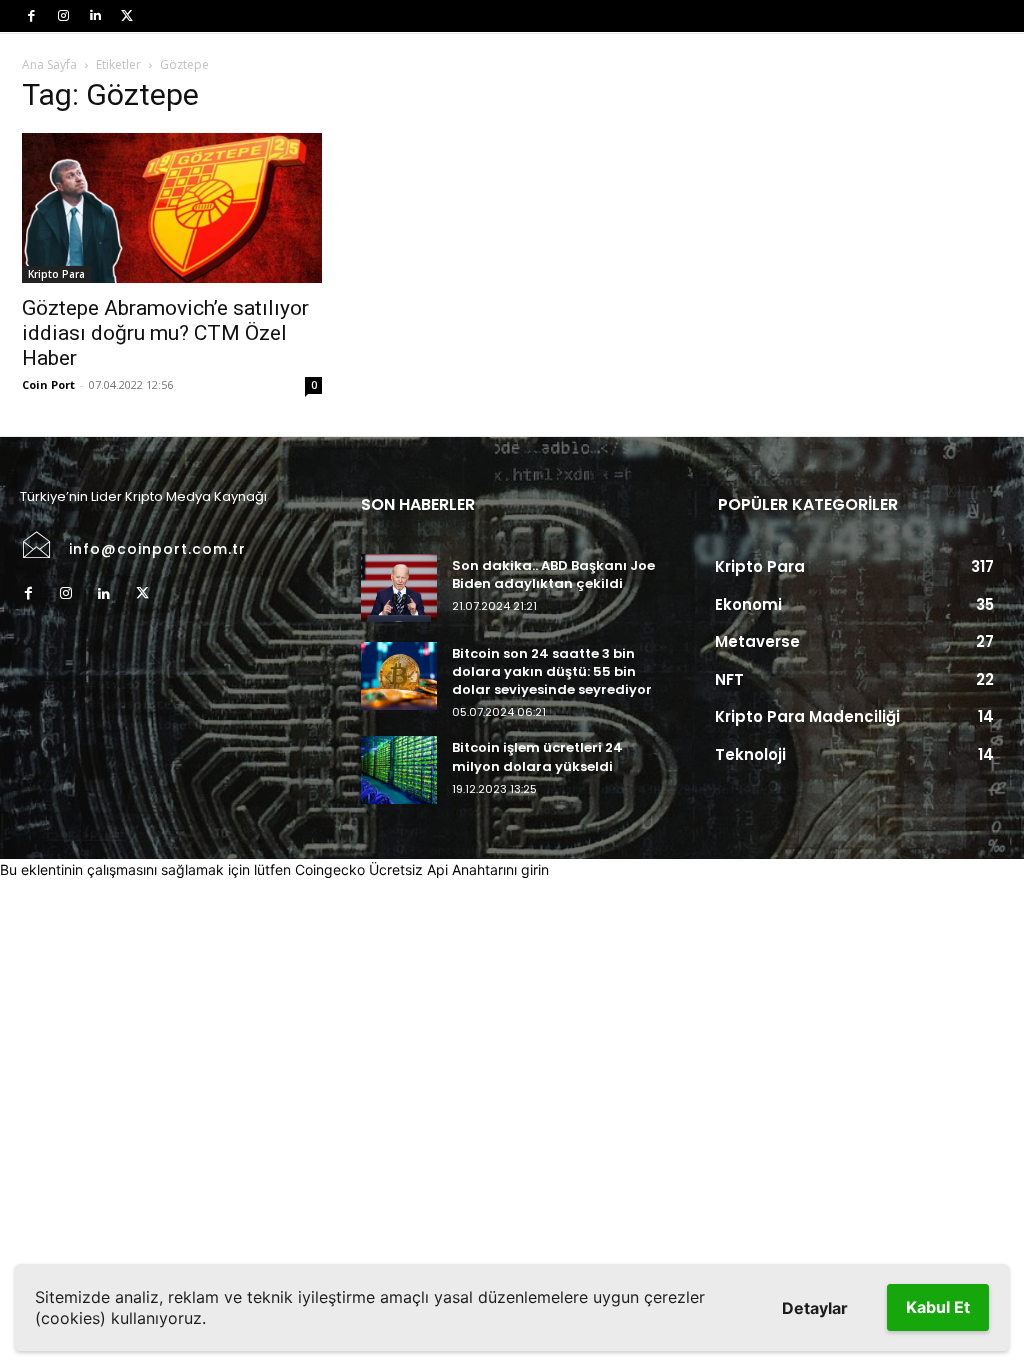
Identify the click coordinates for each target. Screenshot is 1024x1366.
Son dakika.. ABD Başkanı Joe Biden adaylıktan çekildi (553, 574)
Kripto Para (56, 274)
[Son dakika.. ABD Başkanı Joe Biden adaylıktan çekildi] (398, 588)
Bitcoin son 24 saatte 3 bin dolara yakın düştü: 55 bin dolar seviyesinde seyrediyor (552, 671)
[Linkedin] (95, 16)
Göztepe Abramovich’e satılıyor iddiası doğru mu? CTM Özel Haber (165, 333)
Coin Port (48, 384)
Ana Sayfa (49, 64)
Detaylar (815, 1308)
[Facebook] (31, 16)
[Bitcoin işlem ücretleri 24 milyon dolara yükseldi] (398, 770)
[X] (127, 16)
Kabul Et (938, 1307)
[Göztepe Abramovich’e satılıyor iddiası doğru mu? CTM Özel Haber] (172, 208)
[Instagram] (63, 16)
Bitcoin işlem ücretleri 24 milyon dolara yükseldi (537, 756)
